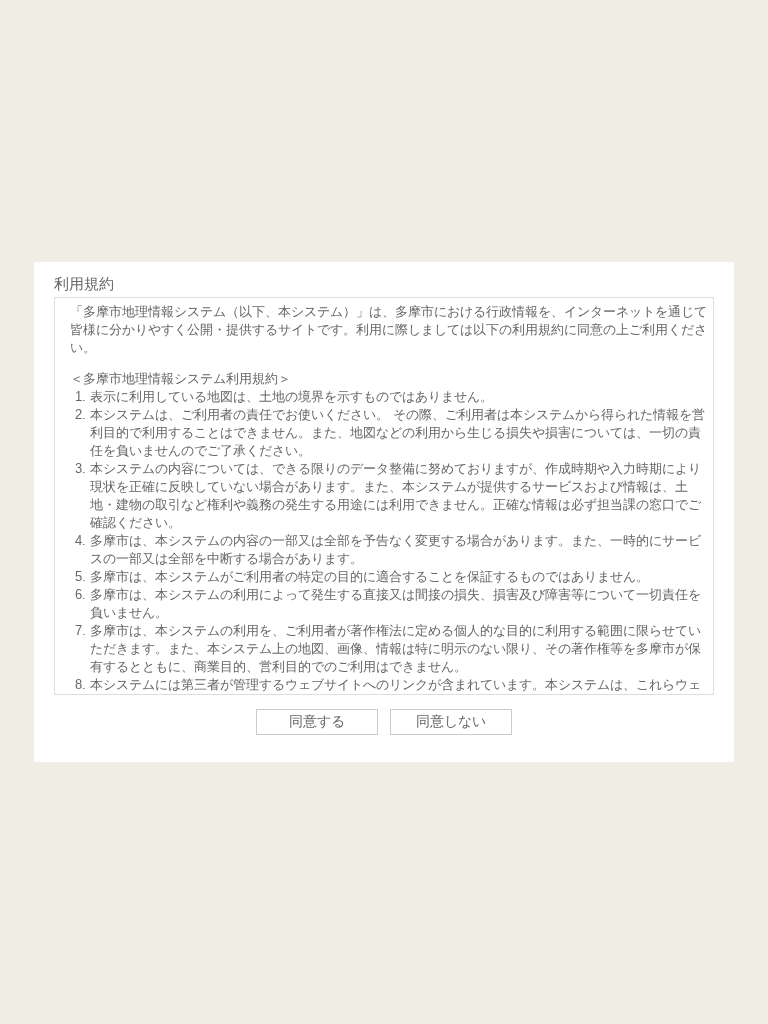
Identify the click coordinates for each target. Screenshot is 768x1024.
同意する (317, 721)
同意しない (451, 721)
